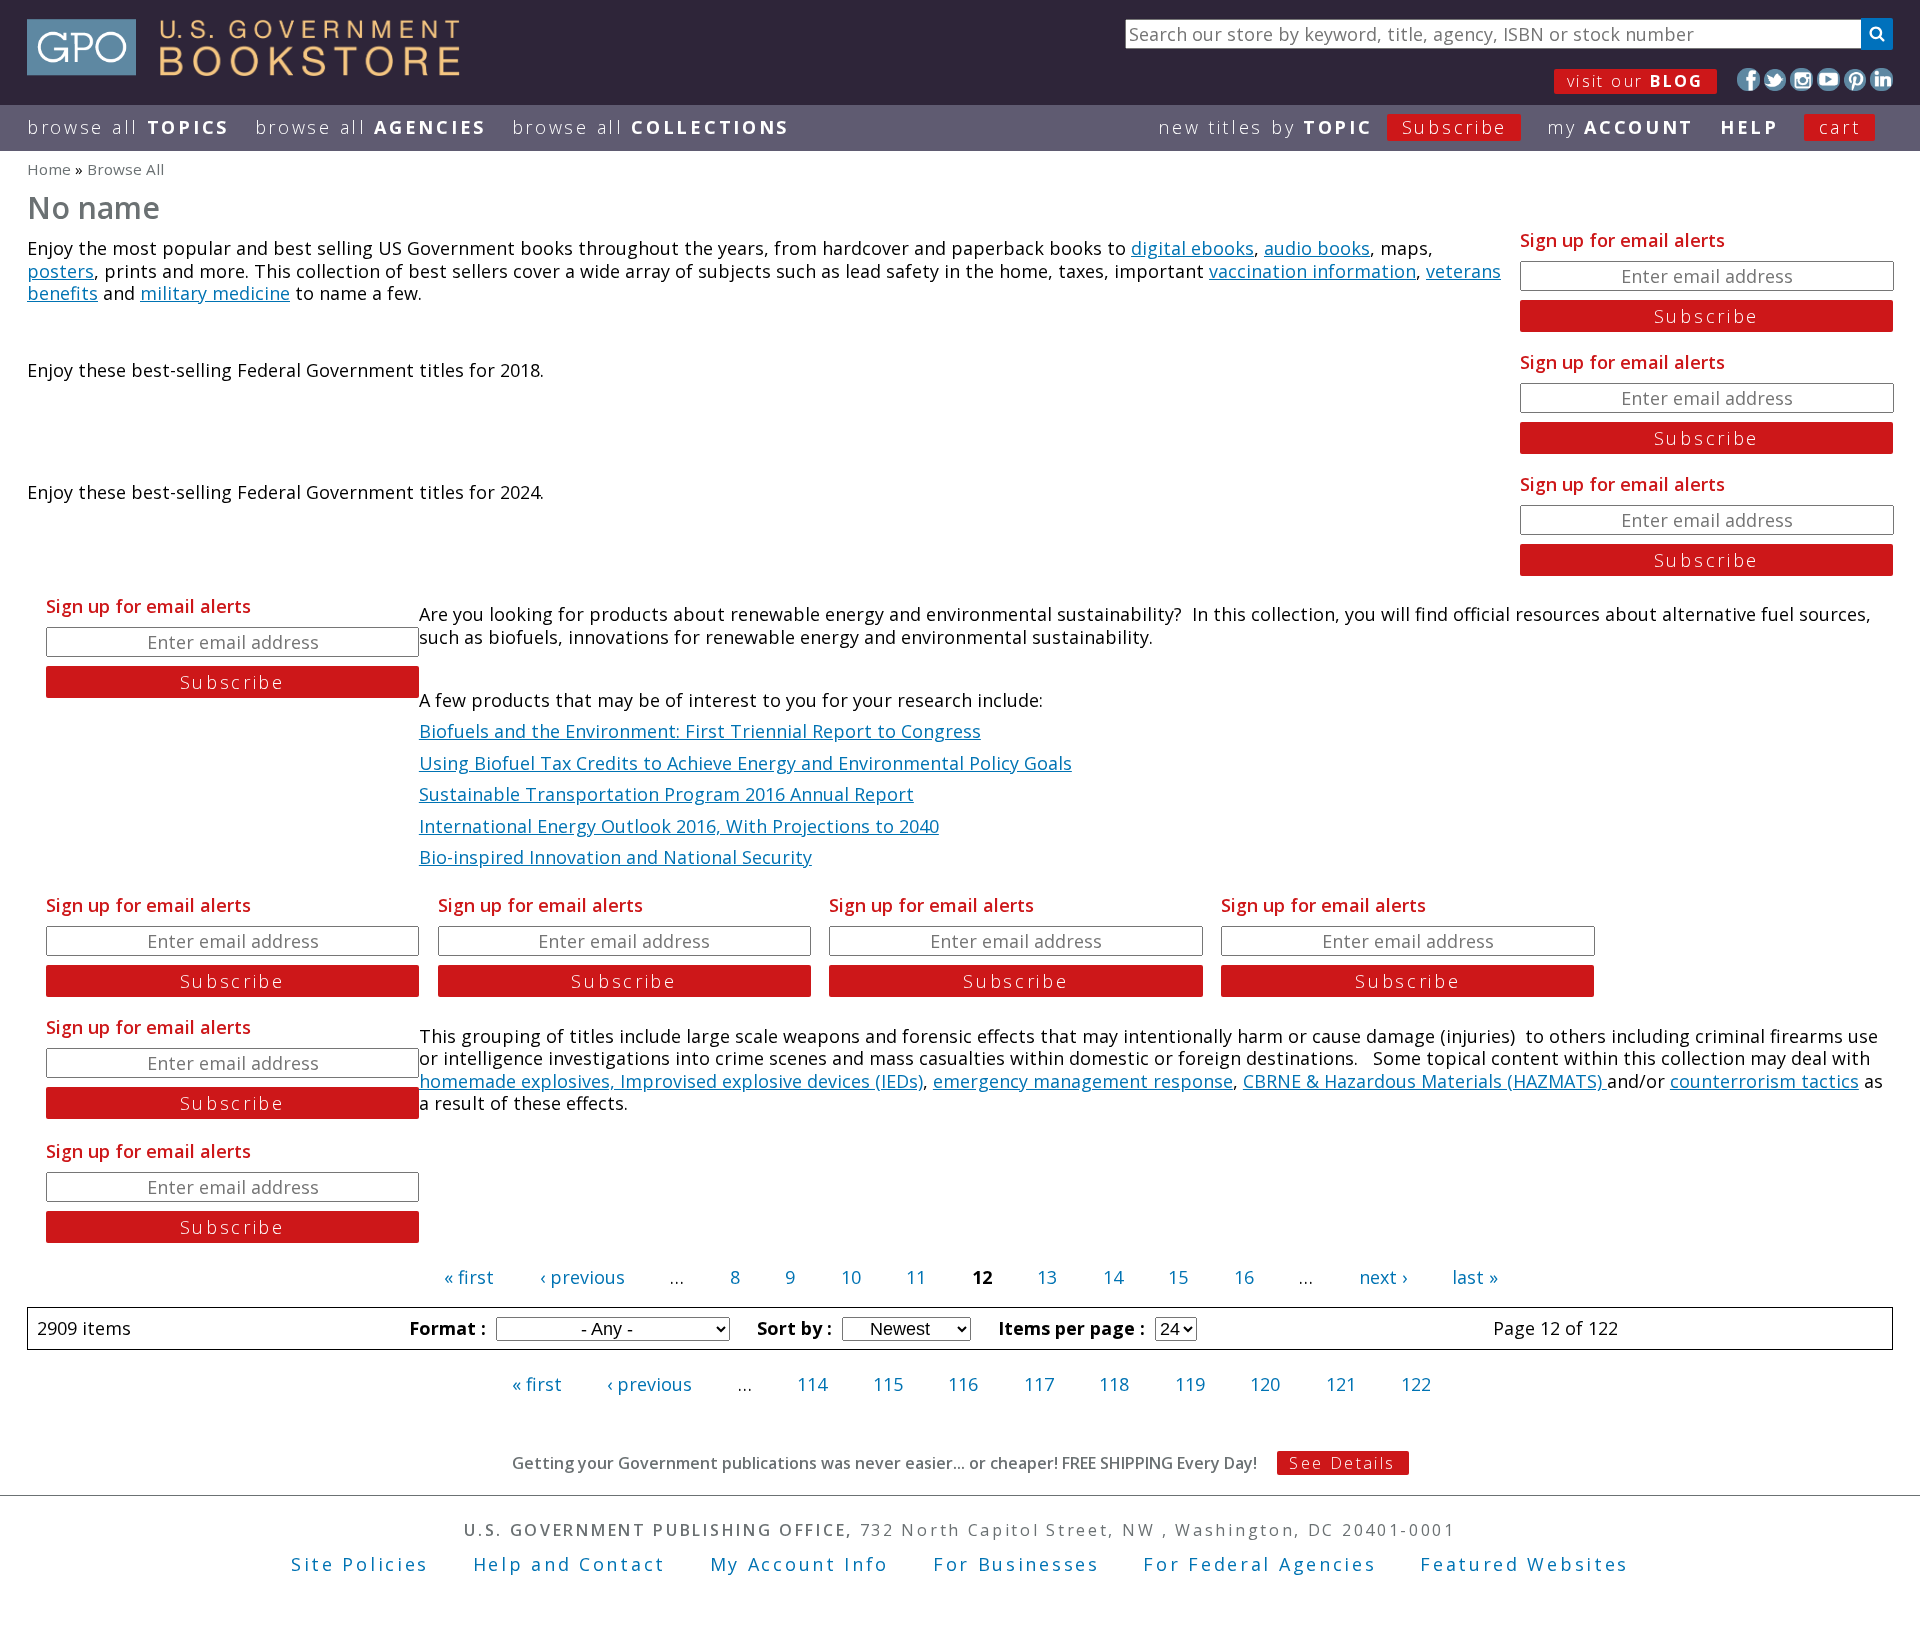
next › (1383, 1277)
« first (469, 1277)
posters (60, 271)
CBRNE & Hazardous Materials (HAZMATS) (1425, 1081)
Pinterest (1855, 79)
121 (1341, 1384)
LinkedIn (1881, 79)
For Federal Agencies (1259, 1564)
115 (888, 1384)
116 (963, 1384)
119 (1190, 1384)
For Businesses (1016, 1564)
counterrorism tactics (1764, 1081)
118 (1114, 1384)
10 (851, 1277)
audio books (1317, 248)
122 (1416, 1384)
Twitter (1775, 79)
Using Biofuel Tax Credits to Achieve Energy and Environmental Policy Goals (745, 763)
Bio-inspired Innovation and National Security (615, 857)
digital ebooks (1192, 248)
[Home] (252, 69)
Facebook (1748, 79)
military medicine (215, 293)
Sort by (792, 1328)
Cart (1840, 127)
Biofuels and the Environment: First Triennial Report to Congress (700, 731)
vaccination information (1312, 271)
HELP (1749, 127)
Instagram (1801, 79)
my (1620, 127)
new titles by (1332, 127)
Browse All (128, 127)
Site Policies (360, 1564)
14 (1113, 1277)
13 (1047, 1277)
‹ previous (582, 1277)
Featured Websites (1524, 1564)
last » (1475, 1277)
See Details (1342, 1463)
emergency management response (1083, 1081)
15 (1178, 1277)
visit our (1635, 81)
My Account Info (800, 1564)
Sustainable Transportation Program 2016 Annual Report (666, 794)
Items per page (1069, 1328)
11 (916, 1277)
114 (812, 1384)
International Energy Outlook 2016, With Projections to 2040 (679, 826)
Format (445, 1328)
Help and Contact (569, 1564)
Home (49, 169)
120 (1265, 1384)
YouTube (1828, 79)
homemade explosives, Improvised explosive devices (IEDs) (671, 1081)
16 (1244, 1277)
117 (1039, 1384)
